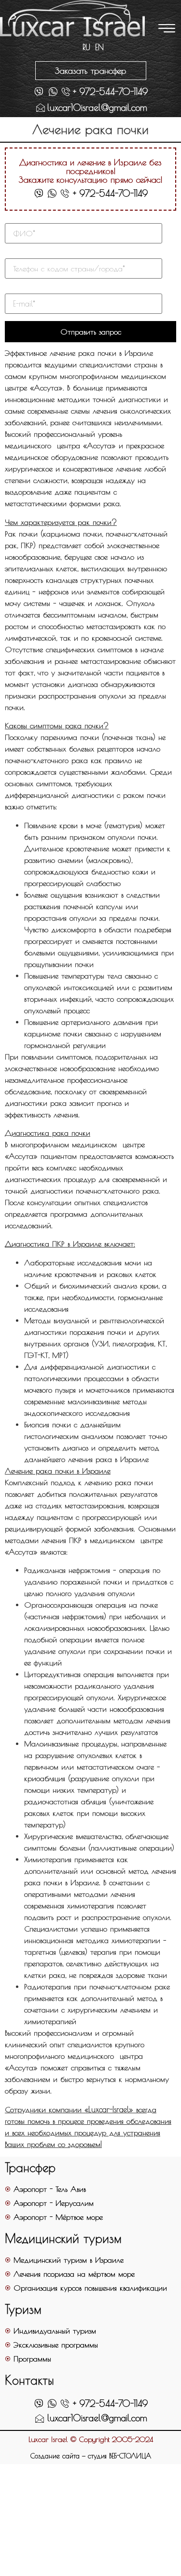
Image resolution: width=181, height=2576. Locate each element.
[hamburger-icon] (165, 29)
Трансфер (30, 2167)
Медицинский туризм (63, 2238)
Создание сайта (55, 2456)
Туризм (23, 2309)
